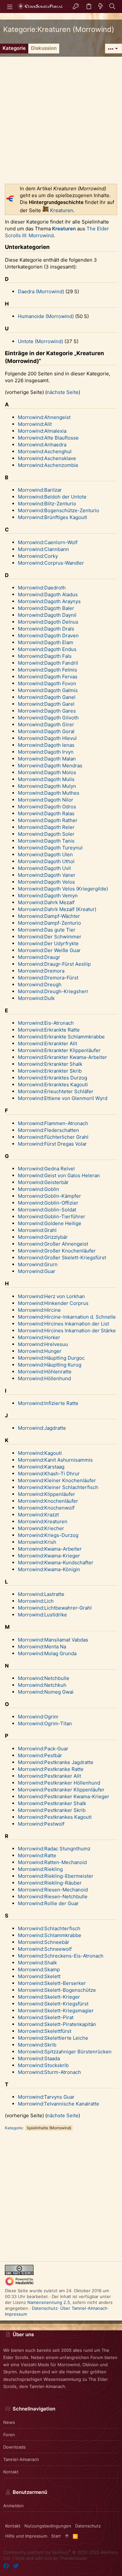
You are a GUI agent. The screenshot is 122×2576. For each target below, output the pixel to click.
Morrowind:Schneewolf (45, 1949)
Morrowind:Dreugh (40, 984)
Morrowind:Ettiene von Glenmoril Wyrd (63, 1098)
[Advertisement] (61, 118)
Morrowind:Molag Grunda (47, 1653)
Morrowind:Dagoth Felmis (47, 670)
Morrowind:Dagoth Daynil (47, 615)
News (9, 2422)
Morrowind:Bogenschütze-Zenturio (59, 510)
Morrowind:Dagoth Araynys (49, 601)
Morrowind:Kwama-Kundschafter (56, 1563)
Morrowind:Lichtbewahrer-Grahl (55, 1608)
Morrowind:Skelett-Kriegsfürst (53, 2004)
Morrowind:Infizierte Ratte (48, 1403)
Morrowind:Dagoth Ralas (46, 813)
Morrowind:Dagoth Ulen (45, 854)
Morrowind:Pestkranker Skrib (52, 1810)
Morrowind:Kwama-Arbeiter (50, 1549)
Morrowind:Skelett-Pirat (46, 2017)
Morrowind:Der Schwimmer (50, 937)
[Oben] (67, 2536)
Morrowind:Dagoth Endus (47, 649)
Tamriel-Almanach (21, 2459)
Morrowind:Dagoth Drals (46, 629)
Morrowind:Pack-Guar (43, 1749)
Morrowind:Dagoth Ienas (46, 745)
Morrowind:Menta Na (42, 1647)
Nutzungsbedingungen (48, 2526)
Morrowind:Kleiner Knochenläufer (57, 1480)
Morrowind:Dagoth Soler (46, 834)
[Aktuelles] (101, 7)
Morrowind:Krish (37, 1542)
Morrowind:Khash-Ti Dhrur (49, 1474)
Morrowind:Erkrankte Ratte (49, 1030)
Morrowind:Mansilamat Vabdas (53, 1640)
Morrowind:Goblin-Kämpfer (49, 1196)
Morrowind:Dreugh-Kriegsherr (53, 991)
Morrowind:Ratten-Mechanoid (52, 1862)
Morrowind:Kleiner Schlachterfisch (58, 1487)
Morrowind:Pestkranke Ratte (51, 1769)
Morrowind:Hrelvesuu (43, 1344)
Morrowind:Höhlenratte (45, 1372)
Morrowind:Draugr (39, 957)
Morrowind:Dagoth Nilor (46, 800)
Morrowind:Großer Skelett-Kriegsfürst (62, 1258)
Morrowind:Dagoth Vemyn (48, 896)
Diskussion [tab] (44, 48)
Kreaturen (62, 210)
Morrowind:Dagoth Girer (46, 724)
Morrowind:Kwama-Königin (49, 1569)
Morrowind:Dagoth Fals (45, 656)
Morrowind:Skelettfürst (45, 2031)
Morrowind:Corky (38, 556)
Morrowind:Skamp (39, 1969)
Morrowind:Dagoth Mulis (46, 779)
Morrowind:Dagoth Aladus (48, 594)
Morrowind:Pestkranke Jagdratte (56, 1762)
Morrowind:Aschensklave (47, 458)
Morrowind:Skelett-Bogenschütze (57, 1990)
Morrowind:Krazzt (38, 1515)
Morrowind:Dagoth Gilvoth (48, 718)
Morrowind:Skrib (37, 2045)
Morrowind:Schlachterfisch (49, 1928)
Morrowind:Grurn (38, 1264)
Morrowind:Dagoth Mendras (50, 766)
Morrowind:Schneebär (44, 1942)
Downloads (14, 2447)
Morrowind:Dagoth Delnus (48, 622)
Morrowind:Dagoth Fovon (47, 683)
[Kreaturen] (46, 210)
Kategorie (14, 2128)
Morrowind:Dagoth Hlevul (47, 738)
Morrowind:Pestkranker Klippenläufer (61, 1790)
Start (56, 2536)
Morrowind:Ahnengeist (44, 417)
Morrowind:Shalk (37, 1963)
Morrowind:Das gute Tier (47, 930)
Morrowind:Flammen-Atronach (53, 1123)
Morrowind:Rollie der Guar (48, 1903)
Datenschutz (45, 2308)
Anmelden (14, 2506)
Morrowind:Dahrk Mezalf (46, 902)
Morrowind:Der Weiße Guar (49, 950)
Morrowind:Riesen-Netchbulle (53, 1896)
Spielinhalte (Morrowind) (49, 2128)
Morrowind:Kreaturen (43, 1521)
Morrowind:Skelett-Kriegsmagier (56, 2011)
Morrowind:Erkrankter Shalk (50, 1064)
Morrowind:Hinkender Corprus (53, 1303)
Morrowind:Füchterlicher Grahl (53, 1137)
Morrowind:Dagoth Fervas (48, 677)
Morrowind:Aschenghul (45, 451)
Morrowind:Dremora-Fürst (48, 978)
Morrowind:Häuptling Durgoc (51, 1358)
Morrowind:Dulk (36, 998)
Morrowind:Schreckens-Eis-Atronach (61, 1956)
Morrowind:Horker (39, 1337)
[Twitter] (16, 2566)
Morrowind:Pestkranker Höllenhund (59, 1783)
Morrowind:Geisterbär (43, 1182)
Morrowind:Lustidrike (42, 1615)
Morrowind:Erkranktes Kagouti (53, 1085)
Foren (9, 2435)
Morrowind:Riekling (40, 1869)
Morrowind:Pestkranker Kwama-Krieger (64, 1796)
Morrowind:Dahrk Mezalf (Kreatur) (57, 909)
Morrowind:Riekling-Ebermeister (56, 1876)
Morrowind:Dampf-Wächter (49, 916)
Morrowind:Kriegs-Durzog (48, 1535)
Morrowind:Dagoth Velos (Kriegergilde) (63, 889)
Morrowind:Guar (37, 1271)
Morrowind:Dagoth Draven (48, 636)
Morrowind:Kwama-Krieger (49, 1556)
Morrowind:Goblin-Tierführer (52, 1216)
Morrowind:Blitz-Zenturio (47, 504)
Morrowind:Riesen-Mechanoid (53, 1890)
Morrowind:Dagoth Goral (46, 731)
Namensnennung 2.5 (49, 2302)
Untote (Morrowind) (41, 341)
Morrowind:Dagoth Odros (47, 807)
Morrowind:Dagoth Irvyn (46, 752)
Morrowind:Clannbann (43, 549)
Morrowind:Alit (35, 424)
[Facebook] (6, 2566)
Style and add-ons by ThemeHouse (51, 2558)
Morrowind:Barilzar (40, 490)
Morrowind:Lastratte (41, 1594)
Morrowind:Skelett (39, 1976)
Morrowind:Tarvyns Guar (46, 2097)
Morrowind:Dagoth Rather (48, 820)
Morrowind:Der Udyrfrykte (48, 943)
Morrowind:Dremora (41, 971)
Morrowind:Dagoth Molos (47, 772)
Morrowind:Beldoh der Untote (52, 497)
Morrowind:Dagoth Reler (46, 827)
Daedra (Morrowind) (41, 291)
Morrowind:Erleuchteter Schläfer (56, 1091)
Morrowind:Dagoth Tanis (46, 841)
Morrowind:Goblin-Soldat (47, 1210)
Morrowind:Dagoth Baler (46, 608)
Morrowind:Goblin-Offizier (48, 1203)
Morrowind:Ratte (37, 1855)
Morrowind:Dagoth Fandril (48, 663)
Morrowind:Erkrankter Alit (47, 1043)
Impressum (16, 2314)
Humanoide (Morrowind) (46, 316)
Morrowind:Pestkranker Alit (49, 1776)
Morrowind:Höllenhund (44, 1378)
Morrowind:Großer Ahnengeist (53, 1244)
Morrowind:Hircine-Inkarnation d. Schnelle (67, 1317)
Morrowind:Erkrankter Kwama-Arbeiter (62, 1057)
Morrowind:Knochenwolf (46, 1508)
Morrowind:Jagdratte (42, 1428)
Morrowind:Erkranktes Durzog (53, 1078)
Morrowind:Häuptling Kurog (50, 1365)
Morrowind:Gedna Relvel (46, 1169)
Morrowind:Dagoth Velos (46, 882)
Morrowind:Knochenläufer (48, 1501)
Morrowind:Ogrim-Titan (45, 1723)
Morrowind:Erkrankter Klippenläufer (59, 1050)
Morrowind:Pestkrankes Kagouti (55, 1817)
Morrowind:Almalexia (42, 431)
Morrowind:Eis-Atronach (46, 1023)
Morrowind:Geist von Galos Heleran (59, 1175)
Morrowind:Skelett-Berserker (52, 1983)
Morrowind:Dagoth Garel (46, 704)
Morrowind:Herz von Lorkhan (51, 1296)
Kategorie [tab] (14, 48)
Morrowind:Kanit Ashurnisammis (55, 1460)
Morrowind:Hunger (40, 1351)
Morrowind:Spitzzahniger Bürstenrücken (65, 2052)
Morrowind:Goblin (39, 1189)
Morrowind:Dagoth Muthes (49, 793)
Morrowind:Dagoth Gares (47, 711)
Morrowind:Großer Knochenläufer (57, 1251)
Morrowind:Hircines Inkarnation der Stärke (67, 1331)
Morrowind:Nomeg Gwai (46, 1692)
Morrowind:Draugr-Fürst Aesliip (54, 964)
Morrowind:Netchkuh (42, 1685)
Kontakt (11, 2472)
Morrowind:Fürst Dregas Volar (52, 1144)
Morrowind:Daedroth (42, 588)
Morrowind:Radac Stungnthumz (54, 1849)
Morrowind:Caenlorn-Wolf (48, 542)
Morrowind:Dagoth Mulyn (47, 786)
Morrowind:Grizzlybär (43, 1237)
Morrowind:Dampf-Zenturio (49, 923)
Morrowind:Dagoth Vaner (47, 875)
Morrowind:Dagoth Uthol (46, 861)
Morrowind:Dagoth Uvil (44, 868)
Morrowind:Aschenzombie (48, 465)
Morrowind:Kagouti (40, 1453)
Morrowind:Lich (36, 1601)
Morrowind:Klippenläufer (47, 1494)
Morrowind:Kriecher (41, 1528)
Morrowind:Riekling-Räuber (50, 1883)
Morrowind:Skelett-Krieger (49, 1997)
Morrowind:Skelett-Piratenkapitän (57, 2024)
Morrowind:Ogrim (38, 1717)
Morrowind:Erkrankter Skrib (50, 1071)
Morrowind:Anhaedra (42, 445)
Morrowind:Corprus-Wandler (51, 563)
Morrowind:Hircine (39, 1310)
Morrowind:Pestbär (40, 1755)
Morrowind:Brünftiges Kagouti (53, 517)
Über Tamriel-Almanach (84, 2308)
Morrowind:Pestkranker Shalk (52, 1803)
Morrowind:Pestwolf (41, 1824)
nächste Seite (63, 392)
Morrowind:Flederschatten (48, 1130)
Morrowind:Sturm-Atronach (49, 2072)
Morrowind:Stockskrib (43, 2065)
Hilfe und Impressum (26, 2536)
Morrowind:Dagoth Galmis (48, 690)
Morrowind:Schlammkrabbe (50, 1935)
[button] (10, 7)
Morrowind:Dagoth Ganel (47, 697)
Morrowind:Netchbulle (44, 1678)
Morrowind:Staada (39, 2058)
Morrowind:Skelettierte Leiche (53, 2038)
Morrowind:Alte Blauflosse (48, 438)
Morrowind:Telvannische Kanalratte (59, 2104)
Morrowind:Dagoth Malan (47, 759)
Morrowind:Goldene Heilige (50, 1223)
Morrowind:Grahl (37, 1230)
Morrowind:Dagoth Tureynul (50, 848)
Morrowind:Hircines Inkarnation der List (63, 1324)
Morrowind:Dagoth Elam (46, 642)
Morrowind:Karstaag (41, 1467)
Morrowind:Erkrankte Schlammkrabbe (61, 1037)
